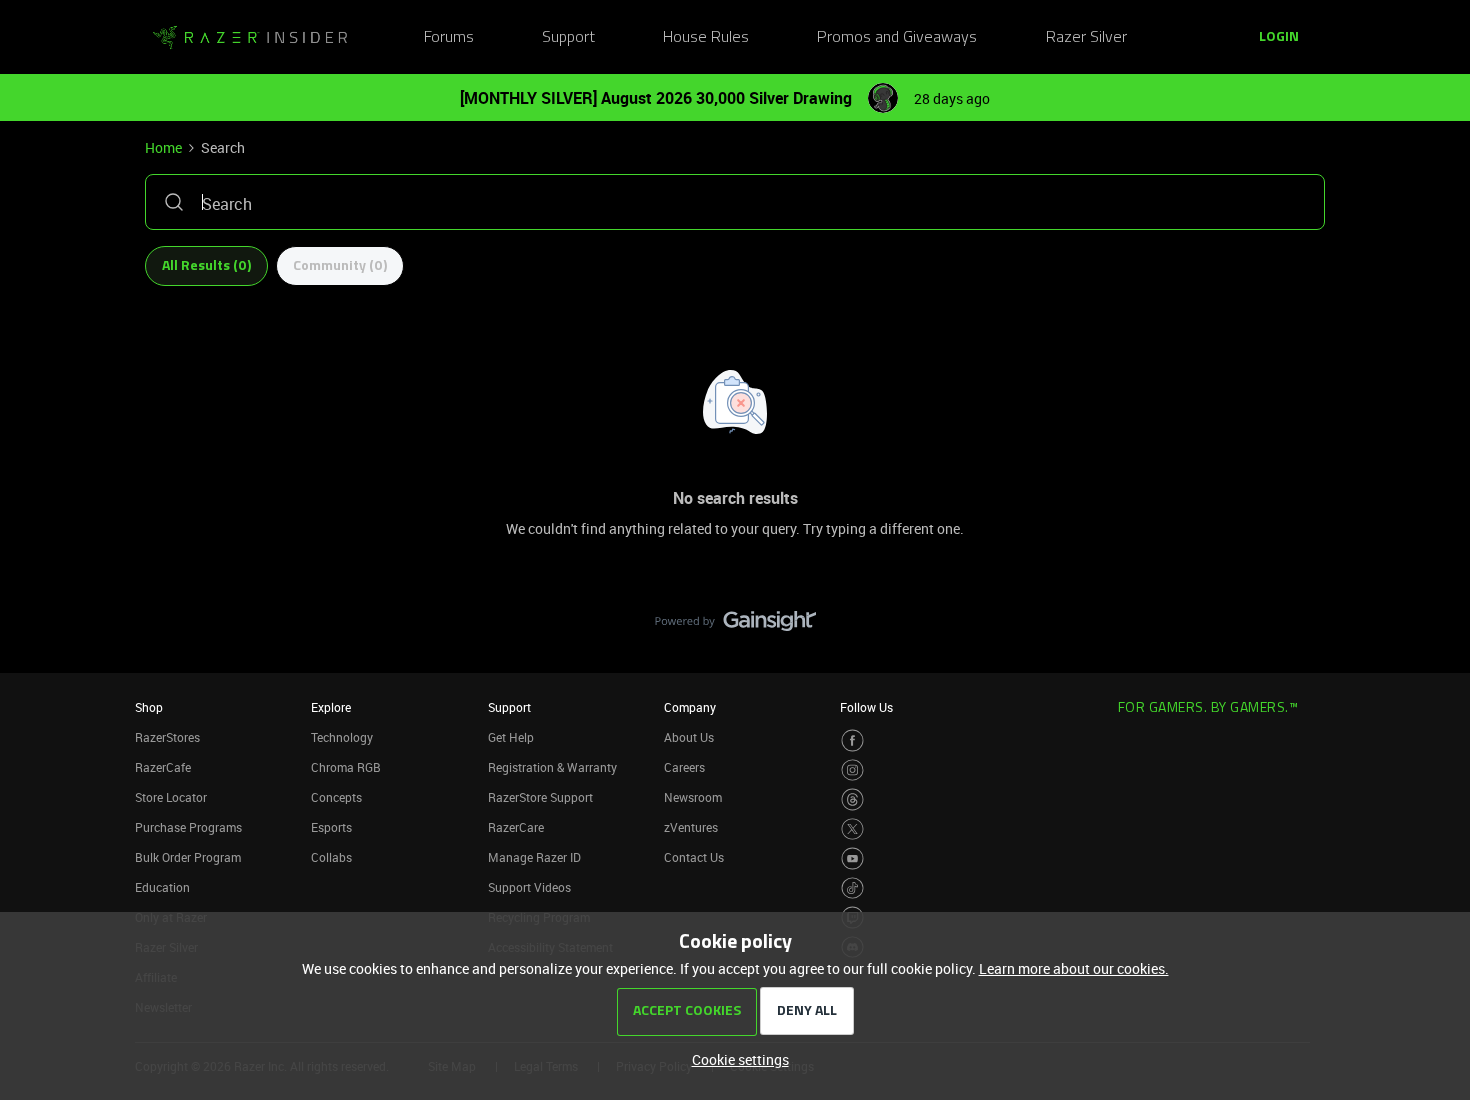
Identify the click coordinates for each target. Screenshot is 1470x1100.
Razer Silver (1086, 38)
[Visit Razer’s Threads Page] (852, 799)
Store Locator (171, 797)
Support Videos (529, 887)
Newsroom (693, 797)
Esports (331, 827)
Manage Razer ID (534, 857)
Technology (342, 737)
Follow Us (866, 707)
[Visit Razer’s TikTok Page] (852, 888)
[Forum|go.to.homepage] (250, 38)
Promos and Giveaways (897, 38)
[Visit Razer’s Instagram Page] (852, 770)
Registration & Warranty (552, 767)
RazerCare (516, 827)
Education (162, 887)
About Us (689, 737)
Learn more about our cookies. (1074, 968)
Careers (684, 767)
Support (568, 38)
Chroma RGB (346, 767)
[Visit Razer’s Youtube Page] (852, 858)
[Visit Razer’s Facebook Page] (852, 740)
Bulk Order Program (188, 857)
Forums (449, 38)
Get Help (511, 737)
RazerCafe (163, 767)
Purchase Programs (188, 827)
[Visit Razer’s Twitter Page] (852, 829)
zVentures (691, 827)
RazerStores (167, 737)
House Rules (706, 38)
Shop (149, 707)
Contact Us (694, 857)
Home (163, 147)
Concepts (336, 797)
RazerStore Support (540, 797)
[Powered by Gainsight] (735, 626)
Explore (331, 707)
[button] (1279, 38)
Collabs (331, 857)
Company (690, 707)
